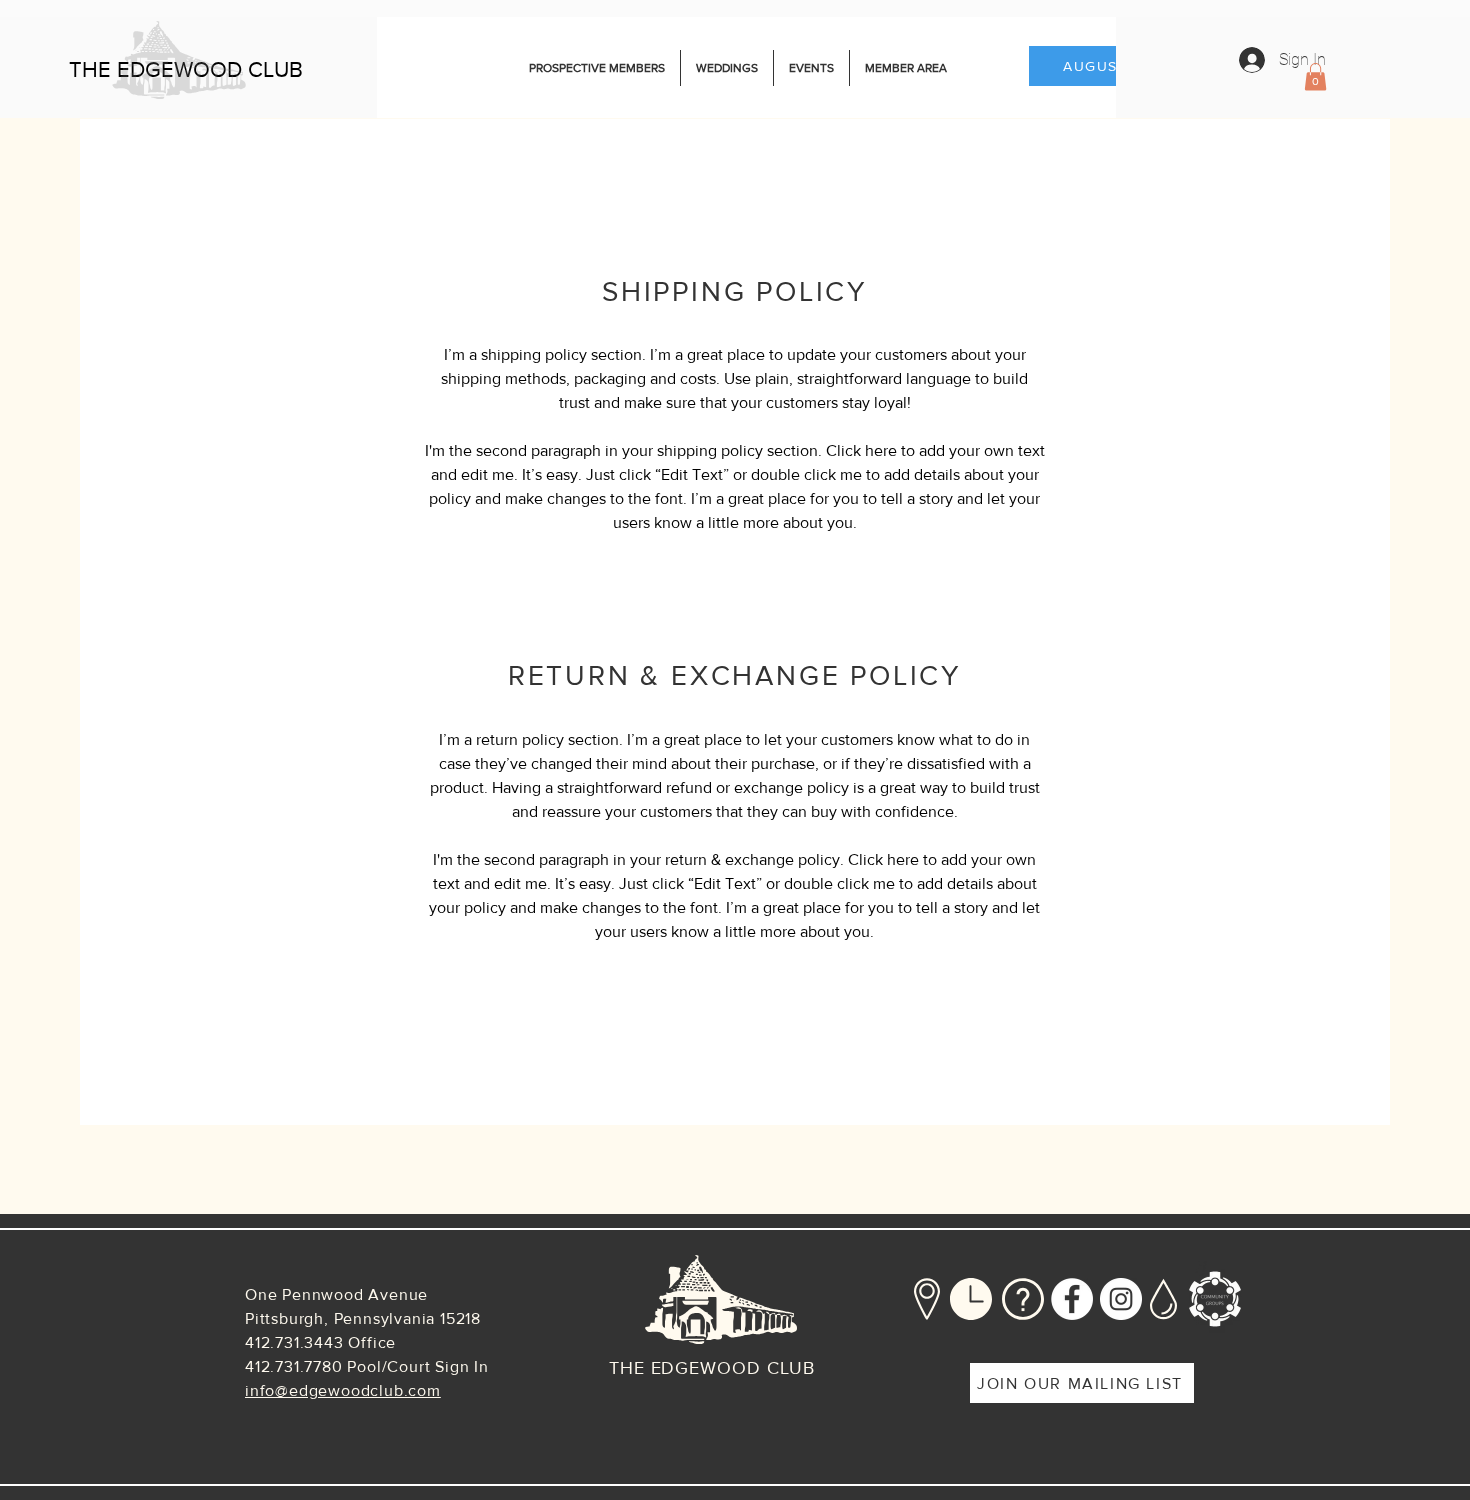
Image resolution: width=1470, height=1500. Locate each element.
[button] (1315, 76)
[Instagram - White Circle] (1121, 1299)
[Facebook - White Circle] (1072, 1299)
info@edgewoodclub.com (343, 1390)
